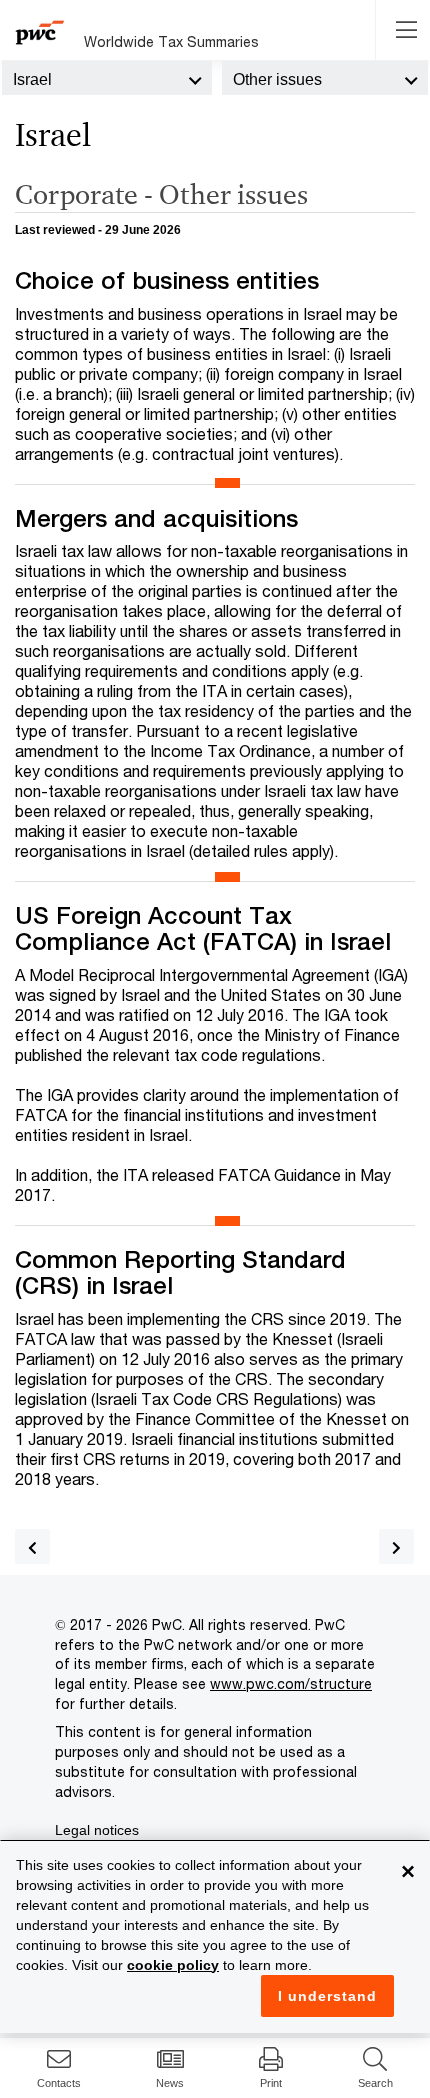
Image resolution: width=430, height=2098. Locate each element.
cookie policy (173, 1965)
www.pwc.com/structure (291, 1683)
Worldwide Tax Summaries (171, 41)
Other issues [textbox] (277, 79)
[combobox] (107, 78)
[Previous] (32, 1546)
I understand (327, 1996)
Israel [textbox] (32, 79)
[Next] (396, 1546)
